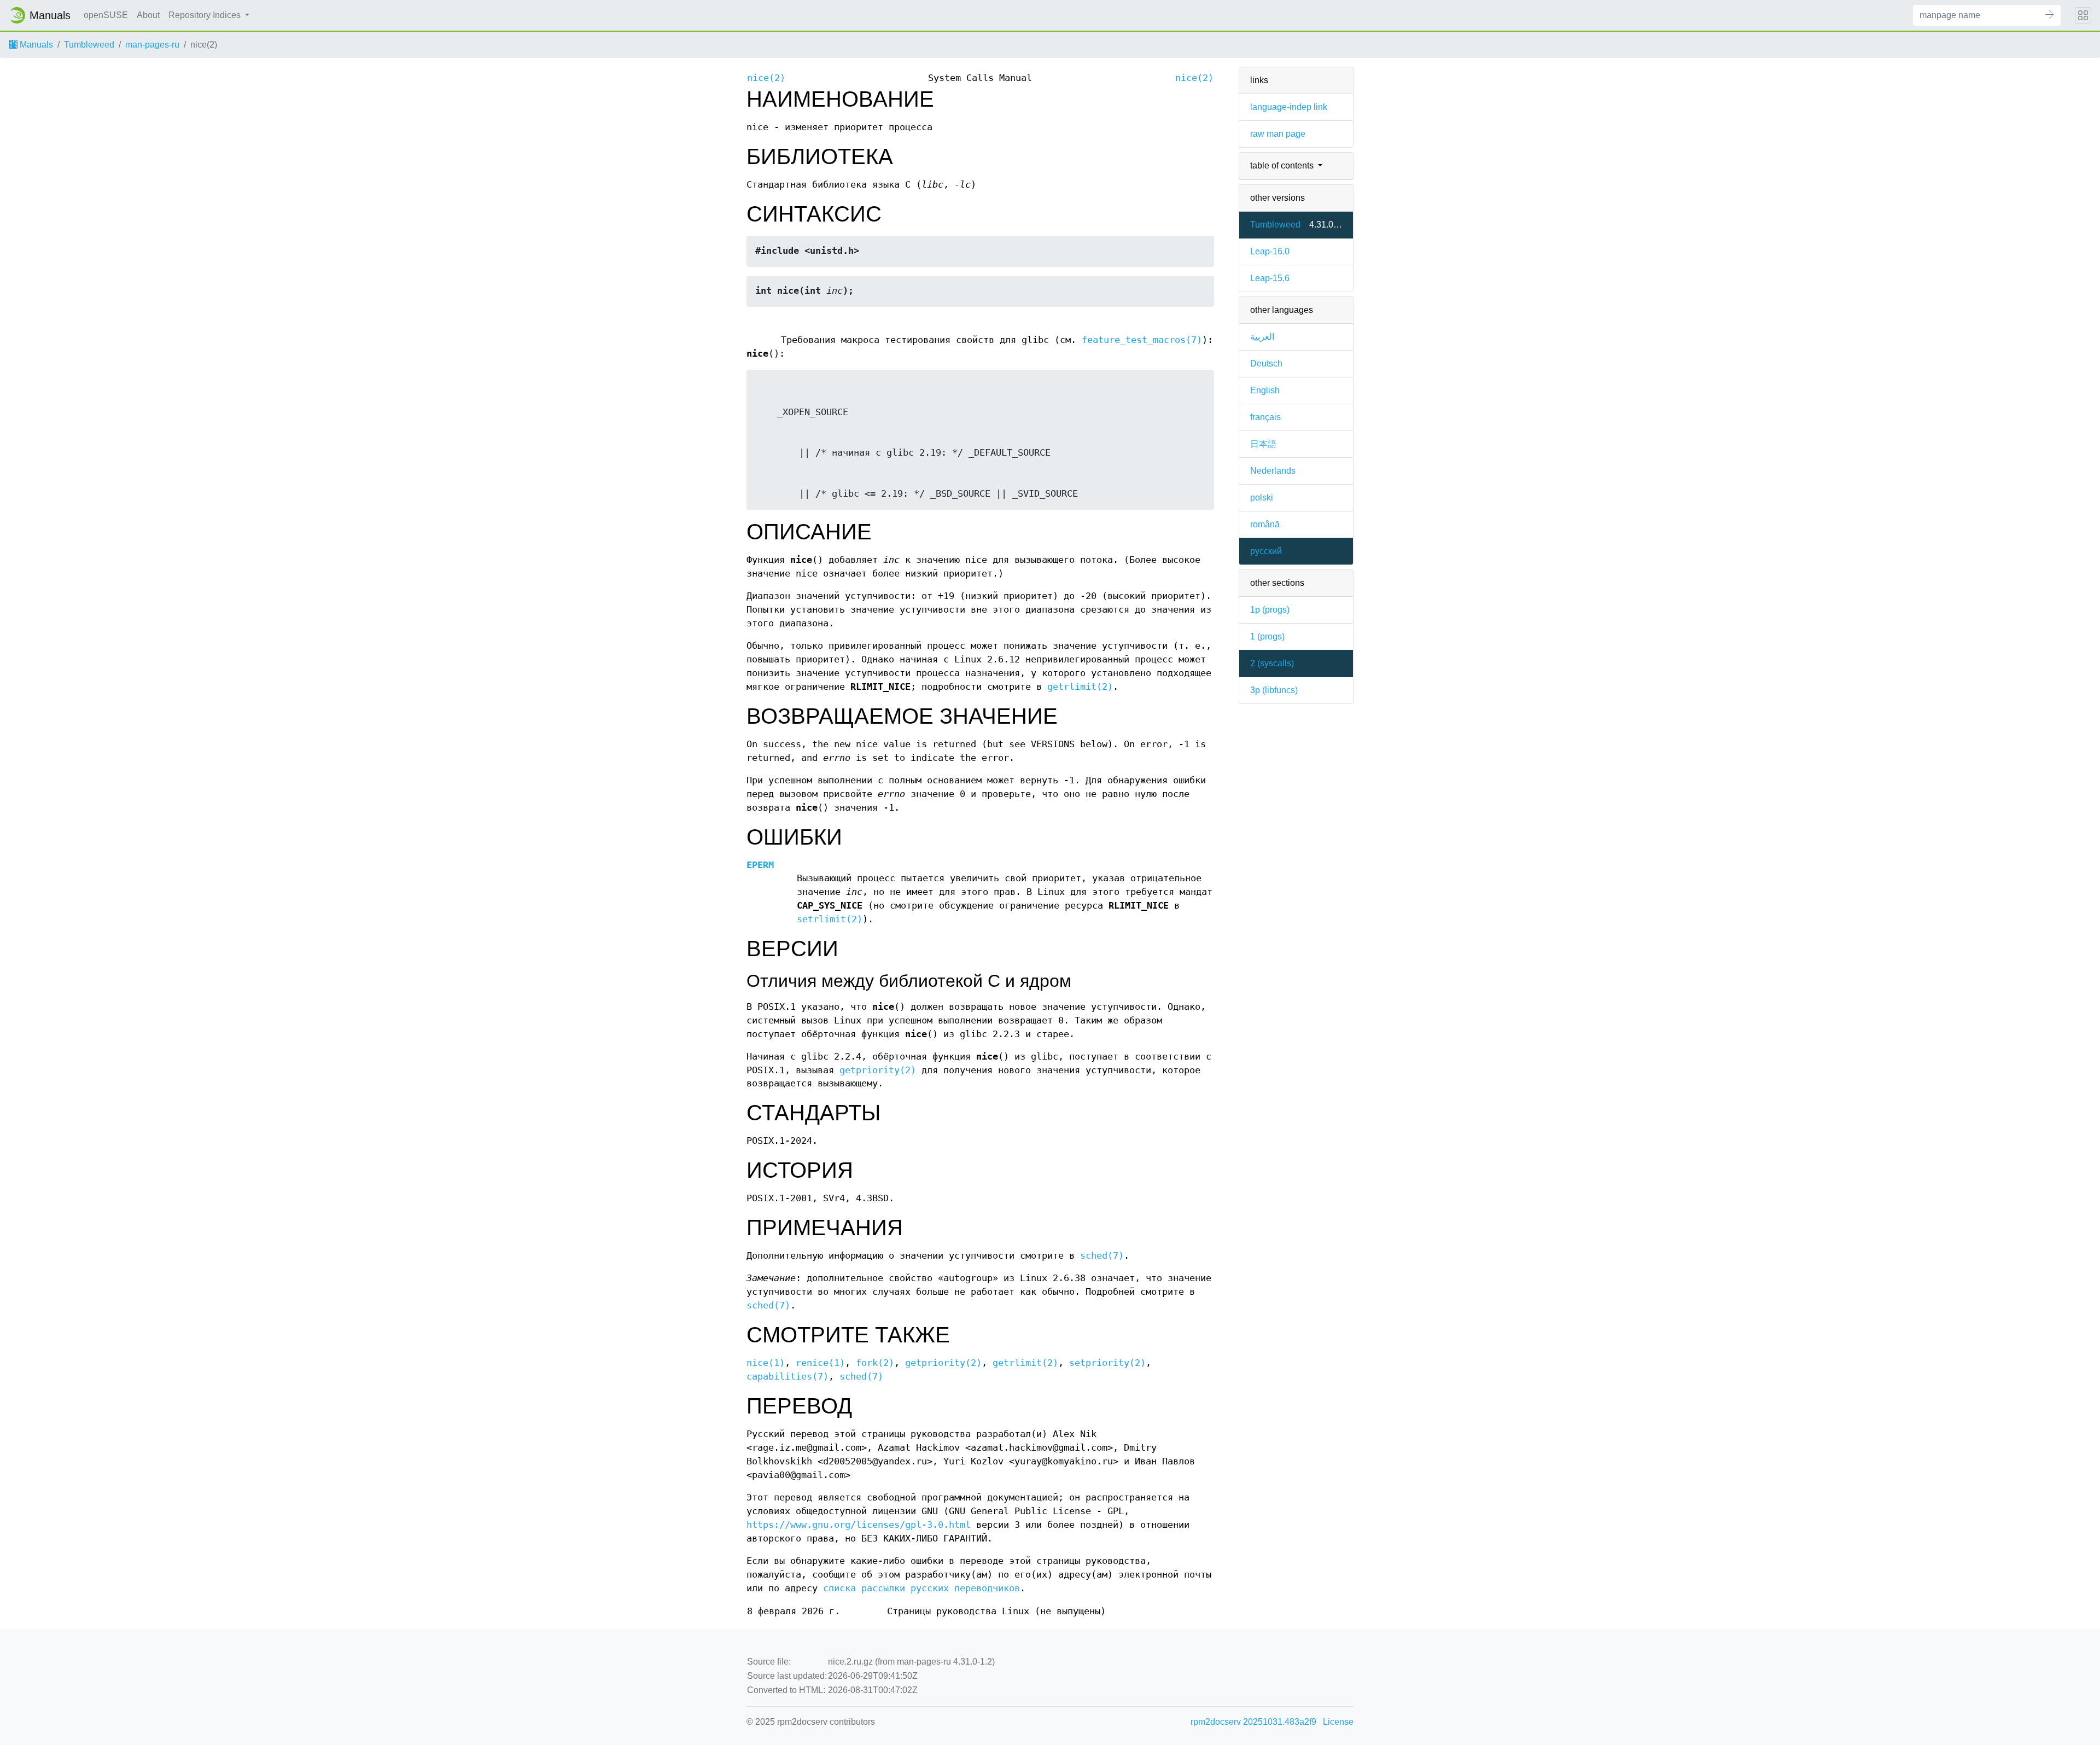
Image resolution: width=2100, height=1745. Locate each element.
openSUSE (106, 15)
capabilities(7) (787, 1377)
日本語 (1263, 444)
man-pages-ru (152, 45)
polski (1262, 498)
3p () (1274, 690)
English (1265, 390)
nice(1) (766, 1363)
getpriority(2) (878, 1070)
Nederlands (1273, 471)
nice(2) (766, 78)
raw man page (1278, 134)
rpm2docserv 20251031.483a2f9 (1253, 1722)
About (148, 15)
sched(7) (1102, 1256)
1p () (1270, 610)
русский (1266, 551)
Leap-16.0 (1270, 251)
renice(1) (820, 1363)
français (1265, 417)
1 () (1267, 636)
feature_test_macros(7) (1142, 340)
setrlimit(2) (830, 919)
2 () (1272, 663)
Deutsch (1266, 363)
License (1338, 1722)
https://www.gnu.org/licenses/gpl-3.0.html (859, 1525)
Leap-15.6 (1270, 278)
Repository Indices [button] (206, 15)
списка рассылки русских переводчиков (921, 1588)
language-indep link (1289, 107)
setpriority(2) (1107, 1363)
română (1265, 524)
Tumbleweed (89, 45)
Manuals (35, 45)
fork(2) (875, 1363)
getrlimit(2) (1080, 687)
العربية (1262, 337)
